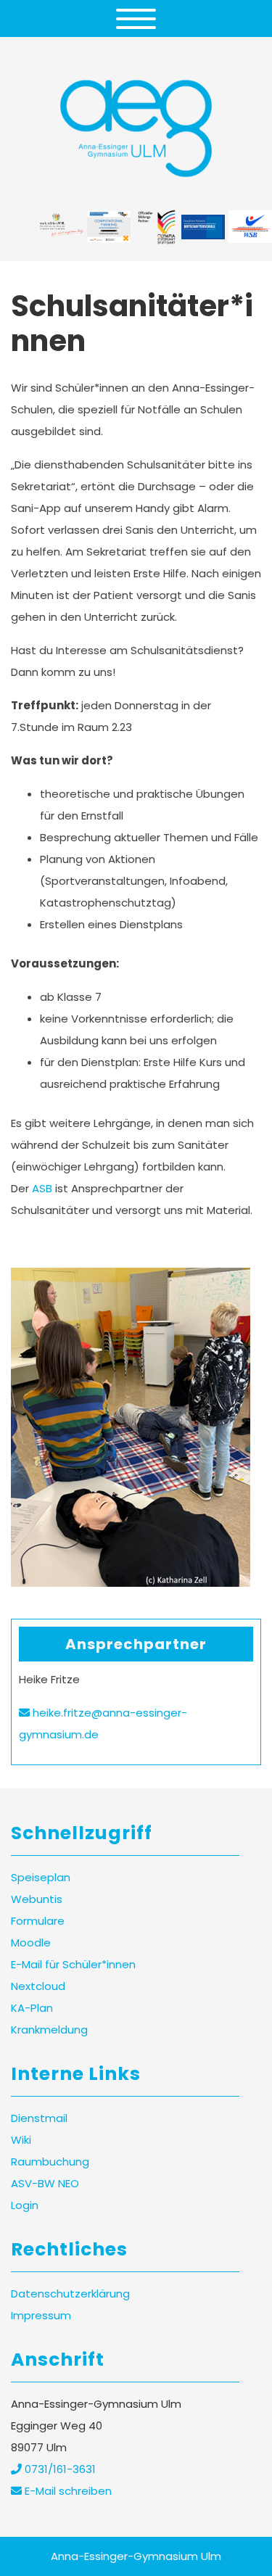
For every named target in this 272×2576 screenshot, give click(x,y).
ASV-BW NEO (45, 2183)
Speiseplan (41, 1877)
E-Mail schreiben (67, 2491)
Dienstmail (39, 2118)
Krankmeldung (49, 2030)
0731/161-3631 (59, 2469)
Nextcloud (38, 1986)
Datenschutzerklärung (70, 2294)
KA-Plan (32, 2008)
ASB (42, 1188)
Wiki (21, 2140)
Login (25, 2205)
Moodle (31, 1943)
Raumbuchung (50, 2162)
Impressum (41, 2315)
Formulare (38, 1921)
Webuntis (37, 1899)
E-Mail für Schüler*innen (73, 1964)
